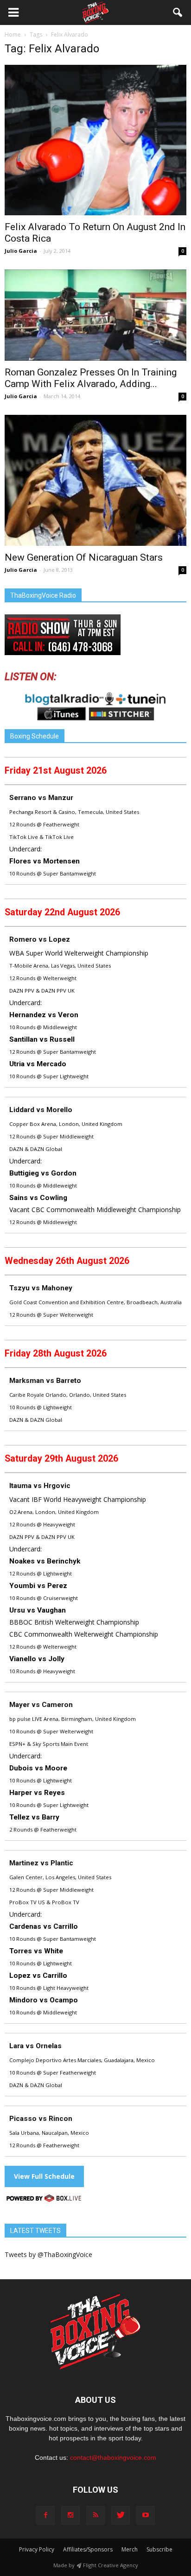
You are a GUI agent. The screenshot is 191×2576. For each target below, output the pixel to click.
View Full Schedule (44, 2176)
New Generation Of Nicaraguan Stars (84, 557)
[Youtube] (146, 2515)
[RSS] (95, 2515)
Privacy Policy (37, 2549)
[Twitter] (121, 2515)
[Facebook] (45, 2515)
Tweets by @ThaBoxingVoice (48, 2254)
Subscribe (159, 2549)
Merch (130, 2549)
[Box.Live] (44, 2200)
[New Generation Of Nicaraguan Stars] (95, 480)
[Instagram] (70, 2515)
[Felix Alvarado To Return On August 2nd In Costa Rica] (95, 140)
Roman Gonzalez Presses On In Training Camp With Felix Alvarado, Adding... (91, 378)
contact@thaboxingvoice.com (113, 2457)
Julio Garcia (21, 251)
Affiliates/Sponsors (88, 2549)
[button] (178, 13)
